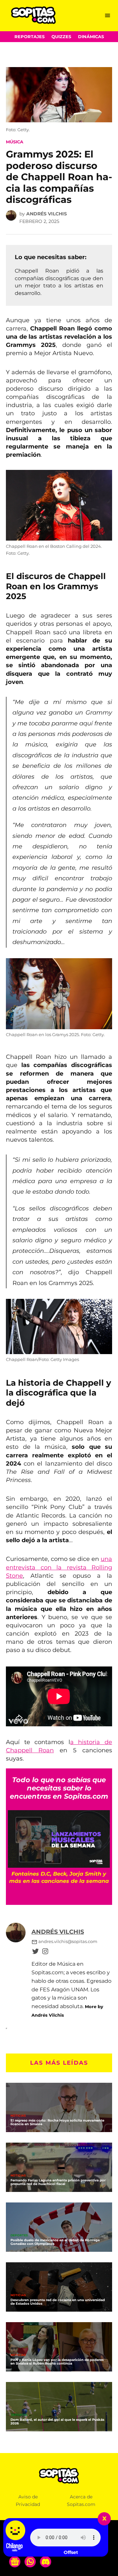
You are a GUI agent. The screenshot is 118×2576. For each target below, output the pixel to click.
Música (15, 142)
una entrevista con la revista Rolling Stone (59, 1567)
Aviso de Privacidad (28, 2501)
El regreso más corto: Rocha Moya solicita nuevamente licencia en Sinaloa (57, 2122)
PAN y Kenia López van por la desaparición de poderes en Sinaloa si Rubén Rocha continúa (57, 2362)
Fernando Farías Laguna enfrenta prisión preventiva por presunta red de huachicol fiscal (58, 2182)
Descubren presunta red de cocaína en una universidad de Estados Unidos (58, 2302)
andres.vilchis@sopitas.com (68, 1942)
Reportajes (29, 37)
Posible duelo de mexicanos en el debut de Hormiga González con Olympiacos (55, 2242)
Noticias (18, 2116)
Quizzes (61, 37)
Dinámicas (91, 37)
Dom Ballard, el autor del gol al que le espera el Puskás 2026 (57, 2421)
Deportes (19, 2236)
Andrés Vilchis (47, 214)
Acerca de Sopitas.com (81, 2501)
